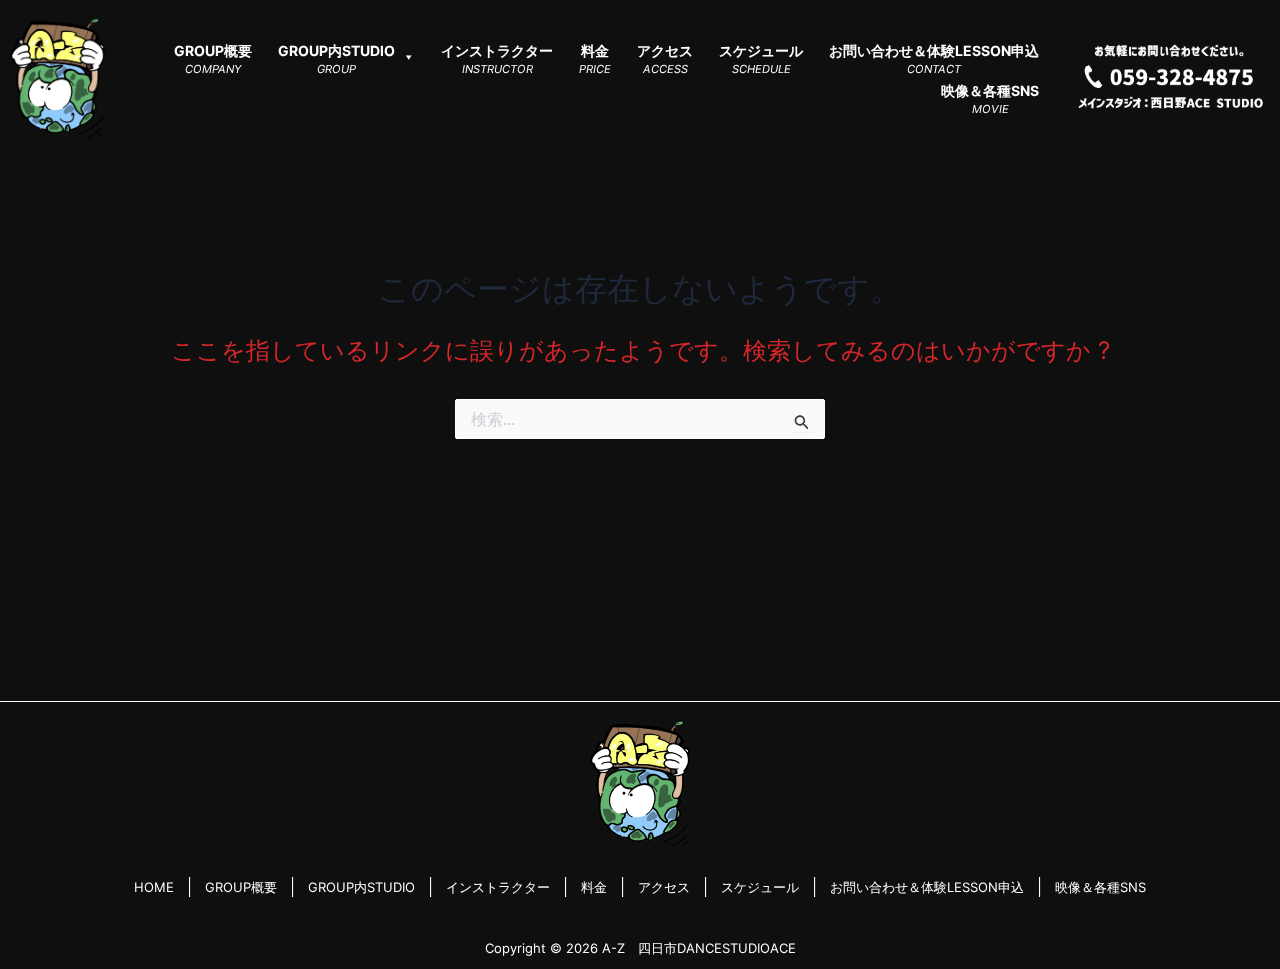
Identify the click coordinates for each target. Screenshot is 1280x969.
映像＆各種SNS (1100, 887)
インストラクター (498, 887)
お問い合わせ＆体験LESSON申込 (927, 887)
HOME (154, 887)
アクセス (664, 887)
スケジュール (760, 887)
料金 (594, 887)
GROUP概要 (241, 887)
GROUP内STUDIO (361, 887)
